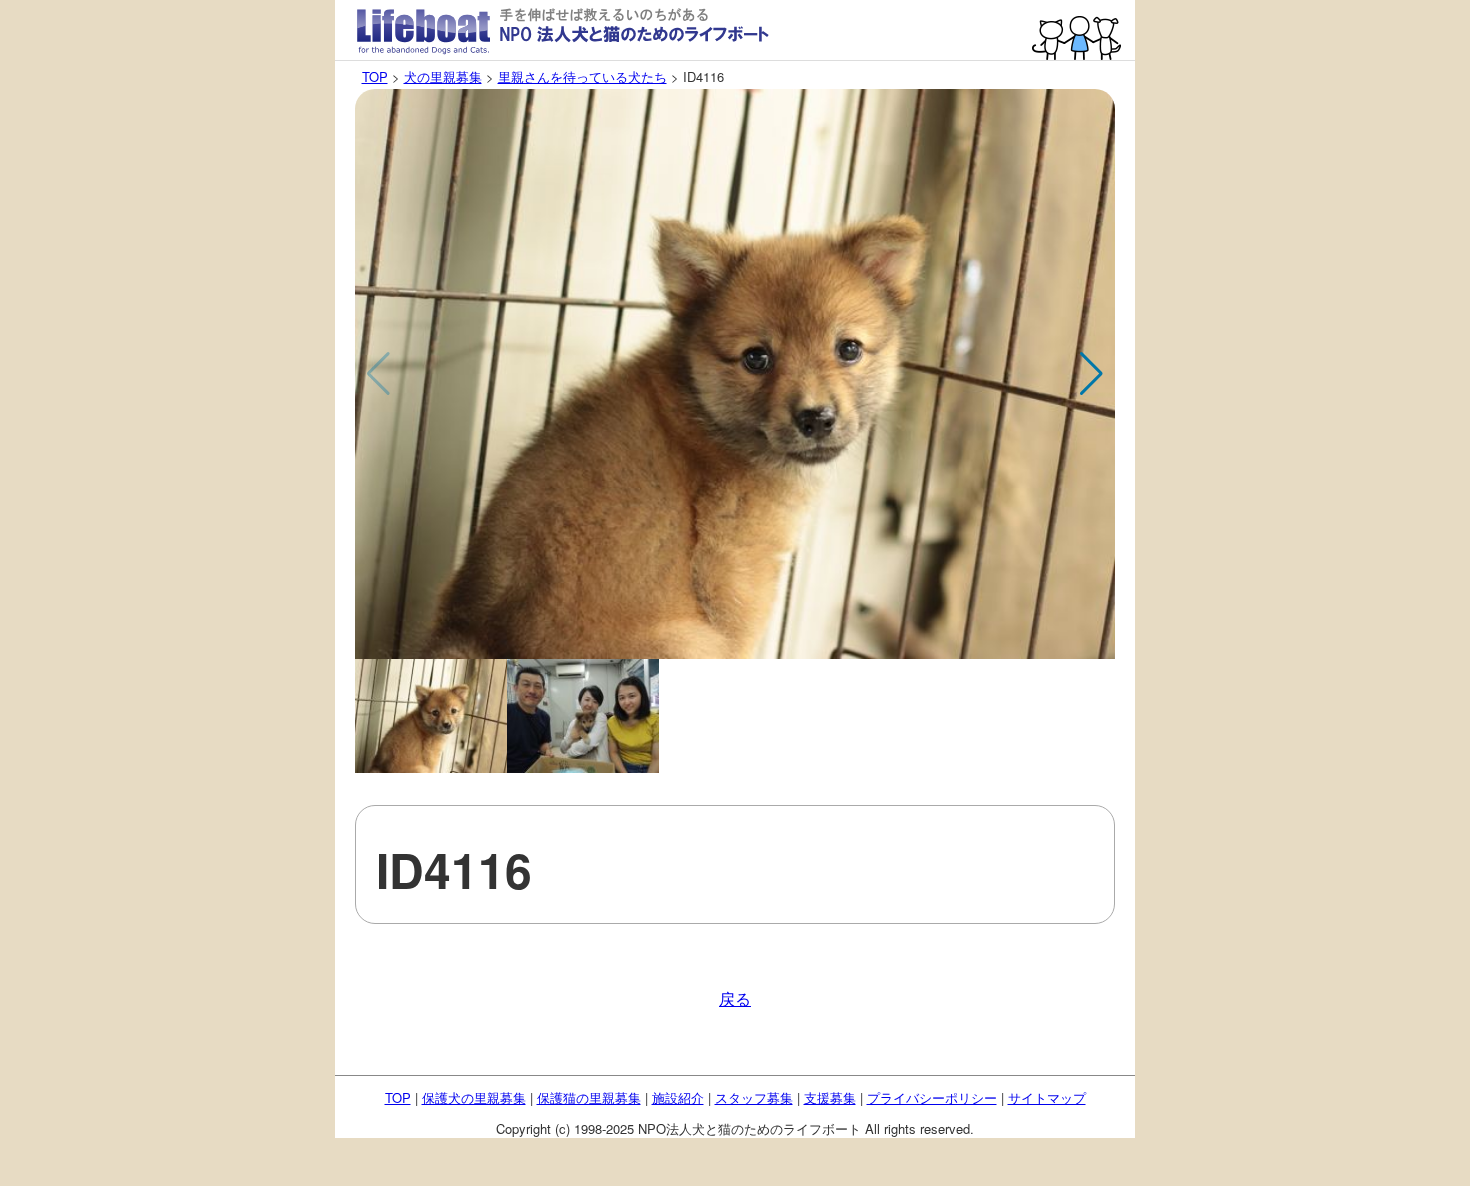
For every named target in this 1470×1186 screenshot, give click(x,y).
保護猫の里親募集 (589, 1097)
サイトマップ (1047, 1097)
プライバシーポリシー (932, 1097)
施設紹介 (678, 1097)
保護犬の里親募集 (474, 1097)
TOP (375, 76)
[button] (1091, 374)
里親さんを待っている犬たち (582, 76)
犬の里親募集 (443, 76)
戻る (735, 998)
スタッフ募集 (754, 1097)
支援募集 (830, 1097)
